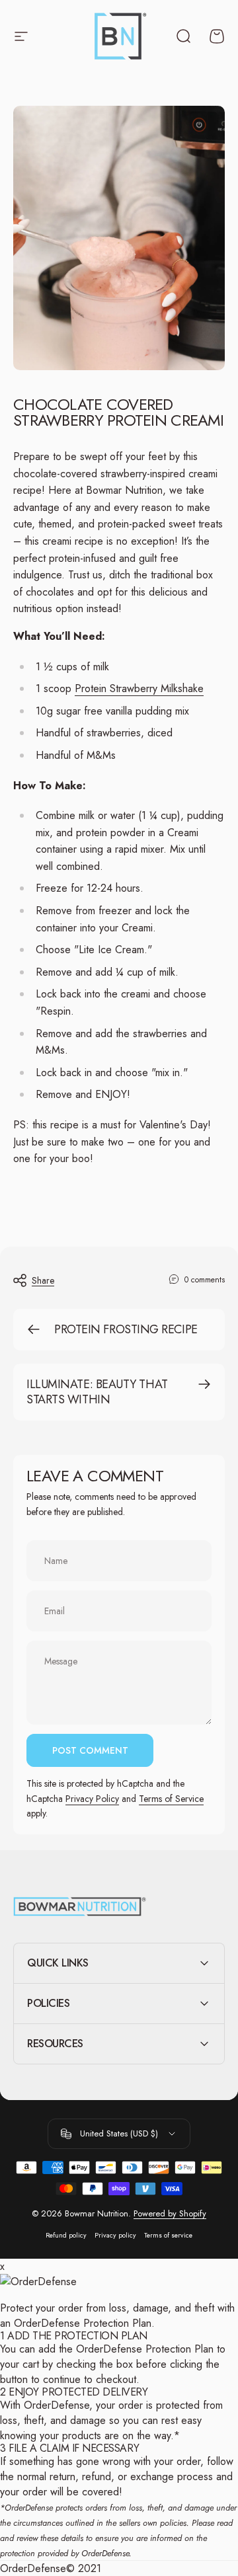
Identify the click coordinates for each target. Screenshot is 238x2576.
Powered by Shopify (170, 2213)
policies (173, 2523)
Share (43, 1280)
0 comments (205, 1280)
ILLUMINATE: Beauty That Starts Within (97, 1392)
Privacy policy (115, 2235)
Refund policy (66, 2235)
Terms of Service (171, 1799)
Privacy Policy (92, 1799)
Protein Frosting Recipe (126, 1329)
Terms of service (168, 2235)
